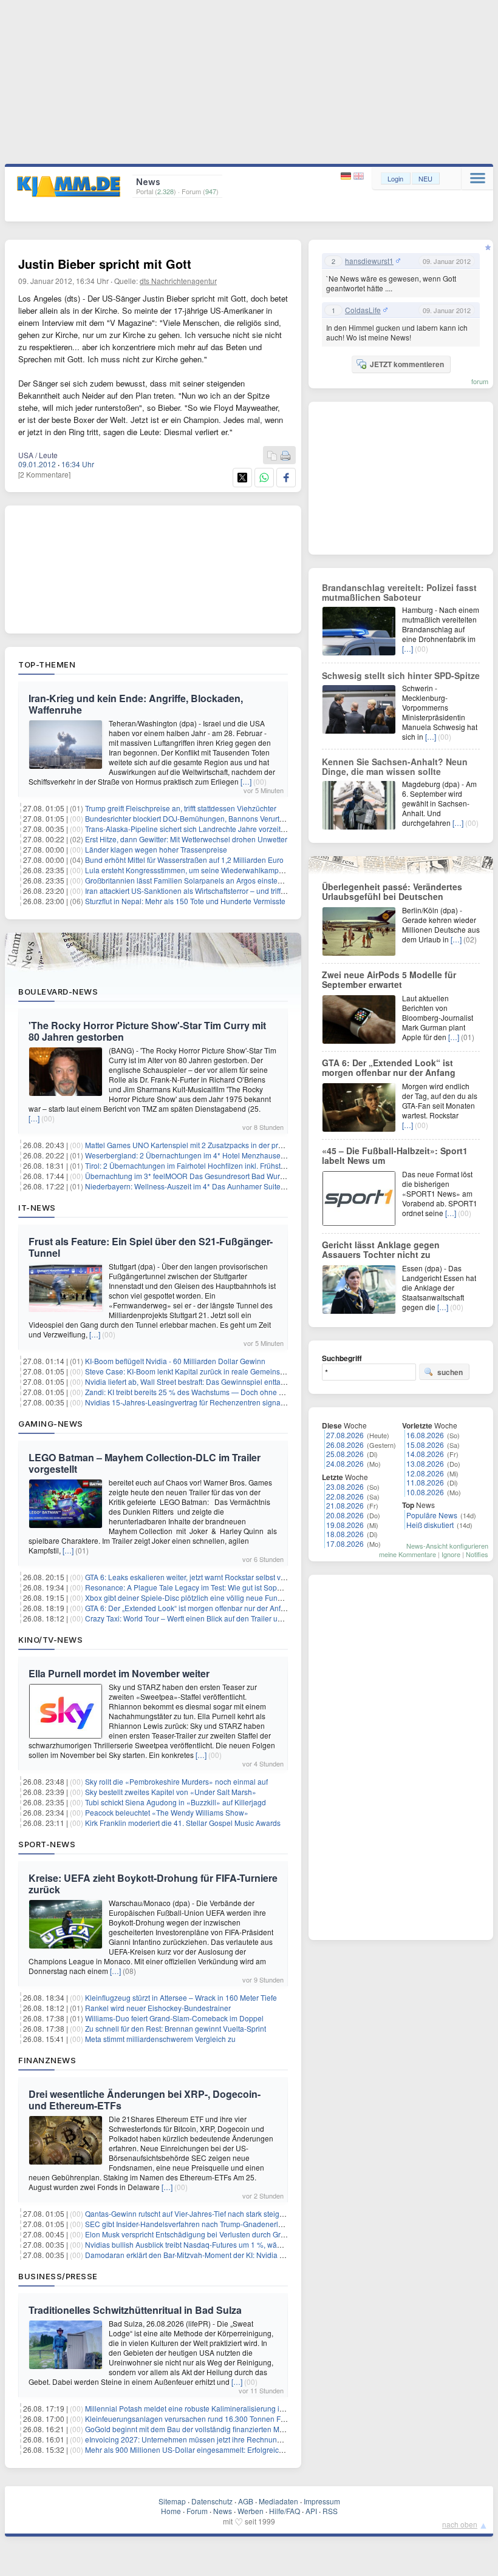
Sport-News (47, 1844)
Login (395, 178)
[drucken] (285, 456)
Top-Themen (47, 664)
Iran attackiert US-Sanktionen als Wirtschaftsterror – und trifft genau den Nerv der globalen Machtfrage (253, 891)
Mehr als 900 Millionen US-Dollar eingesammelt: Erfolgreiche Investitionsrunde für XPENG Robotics (250, 2449)
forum (480, 381)
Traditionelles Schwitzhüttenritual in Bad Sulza (135, 2310)
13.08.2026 (425, 1463)
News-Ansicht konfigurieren (447, 1546)
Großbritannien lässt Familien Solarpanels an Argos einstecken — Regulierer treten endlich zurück (247, 880)
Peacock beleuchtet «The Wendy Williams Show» (167, 1812)
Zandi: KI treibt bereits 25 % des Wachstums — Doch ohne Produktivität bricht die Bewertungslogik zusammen (266, 1392)
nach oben (460, 2524)
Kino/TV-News (50, 1640)
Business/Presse (58, 2276)
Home (171, 2511)
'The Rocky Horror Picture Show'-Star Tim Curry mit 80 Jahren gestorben (147, 1031)
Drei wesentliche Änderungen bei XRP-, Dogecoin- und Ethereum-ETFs (145, 2100)
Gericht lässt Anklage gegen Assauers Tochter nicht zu (381, 1249)
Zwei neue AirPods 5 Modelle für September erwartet (389, 979)
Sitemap (172, 2501)
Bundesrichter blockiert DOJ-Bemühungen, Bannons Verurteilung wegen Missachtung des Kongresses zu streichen (275, 818)
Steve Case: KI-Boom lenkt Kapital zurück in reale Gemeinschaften (195, 1371)
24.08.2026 (345, 1463)
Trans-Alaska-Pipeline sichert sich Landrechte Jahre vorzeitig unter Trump (206, 829)
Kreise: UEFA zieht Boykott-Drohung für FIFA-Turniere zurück (153, 1884)
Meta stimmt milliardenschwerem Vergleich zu (160, 2039)
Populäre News (432, 1515)
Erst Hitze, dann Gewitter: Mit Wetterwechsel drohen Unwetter (186, 839)
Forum (197, 2511)
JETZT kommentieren (407, 364)
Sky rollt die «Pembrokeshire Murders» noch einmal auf (176, 1781)
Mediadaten (278, 2501)
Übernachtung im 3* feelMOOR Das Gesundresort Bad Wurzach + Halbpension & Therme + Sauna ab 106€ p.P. (269, 1176)
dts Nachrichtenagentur (178, 281)
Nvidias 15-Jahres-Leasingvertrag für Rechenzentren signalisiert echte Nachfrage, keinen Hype (243, 1402)
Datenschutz (212, 2501)
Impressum (322, 2501)
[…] (246, 781)
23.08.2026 (345, 1486)
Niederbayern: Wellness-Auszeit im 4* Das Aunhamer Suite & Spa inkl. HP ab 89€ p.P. (227, 1186)
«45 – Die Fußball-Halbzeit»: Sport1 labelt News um (395, 1155)
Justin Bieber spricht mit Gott (105, 264)
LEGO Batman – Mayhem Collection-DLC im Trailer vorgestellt (145, 1463)
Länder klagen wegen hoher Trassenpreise (156, 849)
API (311, 2511)
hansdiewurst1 (369, 261)
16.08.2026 (425, 1435)
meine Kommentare (408, 1554)
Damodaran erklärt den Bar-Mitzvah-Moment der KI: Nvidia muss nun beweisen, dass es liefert (240, 2255)
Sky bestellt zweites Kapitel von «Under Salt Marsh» (171, 1792)
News (223, 2511)
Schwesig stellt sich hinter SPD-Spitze (401, 675)
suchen (450, 1372)
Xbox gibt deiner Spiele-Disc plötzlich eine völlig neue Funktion (189, 1597)
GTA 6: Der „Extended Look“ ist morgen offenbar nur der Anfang (189, 1608)
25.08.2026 (345, 1454)
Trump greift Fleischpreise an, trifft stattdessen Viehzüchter (181, 808)
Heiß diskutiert (430, 1525)
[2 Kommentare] (44, 474)
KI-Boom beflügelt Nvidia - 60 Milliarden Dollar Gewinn (175, 1361)
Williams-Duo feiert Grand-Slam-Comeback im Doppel (174, 2018)
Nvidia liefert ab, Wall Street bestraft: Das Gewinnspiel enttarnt (187, 1381)
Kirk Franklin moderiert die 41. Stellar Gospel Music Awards (183, 1823)
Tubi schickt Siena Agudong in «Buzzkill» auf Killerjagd (176, 1802)
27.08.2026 (345, 1435)
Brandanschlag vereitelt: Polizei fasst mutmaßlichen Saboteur (399, 592)
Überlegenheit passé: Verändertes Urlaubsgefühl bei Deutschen (392, 891)
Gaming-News (51, 1424)
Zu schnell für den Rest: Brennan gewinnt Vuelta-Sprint (176, 2028)
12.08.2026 (425, 1473)
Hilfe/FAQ (285, 2511)
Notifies (477, 1554)
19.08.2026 (345, 1525)
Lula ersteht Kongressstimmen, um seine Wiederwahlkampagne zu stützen (208, 870)
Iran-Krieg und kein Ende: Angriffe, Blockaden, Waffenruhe (136, 704)
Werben (251, 2511)
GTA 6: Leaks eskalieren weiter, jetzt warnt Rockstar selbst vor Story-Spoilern (211, 1577)
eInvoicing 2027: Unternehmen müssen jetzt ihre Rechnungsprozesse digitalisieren (222, 2439)
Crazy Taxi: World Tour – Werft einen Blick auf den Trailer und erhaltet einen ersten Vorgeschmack (246, 1618)
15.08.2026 (425, 1445)
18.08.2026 (345, 1534)
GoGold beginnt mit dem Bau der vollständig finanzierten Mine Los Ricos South (215, 2429)
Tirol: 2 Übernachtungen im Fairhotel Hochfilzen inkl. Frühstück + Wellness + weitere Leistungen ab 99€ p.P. (262, 1165)
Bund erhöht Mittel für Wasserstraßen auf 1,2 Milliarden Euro (184, 860)
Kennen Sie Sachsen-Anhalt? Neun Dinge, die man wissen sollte (395, 766)
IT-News (37, 1208)
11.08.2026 (425, 1482)
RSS (330, 2511)
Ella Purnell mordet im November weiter (119, 1673)
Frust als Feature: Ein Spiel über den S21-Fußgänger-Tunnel (151, 1247)
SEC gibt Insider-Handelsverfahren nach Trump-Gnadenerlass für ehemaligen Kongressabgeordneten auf (259, 2224)
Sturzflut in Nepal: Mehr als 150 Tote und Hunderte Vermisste (185, 901)
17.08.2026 (345, 1543)
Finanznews (47, 2060)
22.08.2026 (345, 1496)
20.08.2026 (345, 1515)
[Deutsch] (347, 176)
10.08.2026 (425, 1492)
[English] (359, 176)
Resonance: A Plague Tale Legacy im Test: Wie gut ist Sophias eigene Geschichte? (222, 1587)
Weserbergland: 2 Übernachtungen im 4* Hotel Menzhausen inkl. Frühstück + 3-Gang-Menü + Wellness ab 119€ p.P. (277, 1155)
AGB (246, 2501)
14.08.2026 (425, 1454)
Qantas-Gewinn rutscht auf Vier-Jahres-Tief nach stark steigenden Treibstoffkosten (220, 2213)
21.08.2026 (345, 1505)
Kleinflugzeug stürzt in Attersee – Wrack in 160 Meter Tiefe (181, 1997)
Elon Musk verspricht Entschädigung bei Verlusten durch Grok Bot (193, 2234)
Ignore (451, 1554)
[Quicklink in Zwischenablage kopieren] (272, 456)
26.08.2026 (345, 1445)
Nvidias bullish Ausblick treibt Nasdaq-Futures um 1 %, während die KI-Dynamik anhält (228, 2244)
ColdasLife (363, 310)
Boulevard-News (58, 992)
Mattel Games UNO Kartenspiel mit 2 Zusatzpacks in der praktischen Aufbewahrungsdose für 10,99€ (250, 1145)
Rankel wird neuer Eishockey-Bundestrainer (158, 2008)
